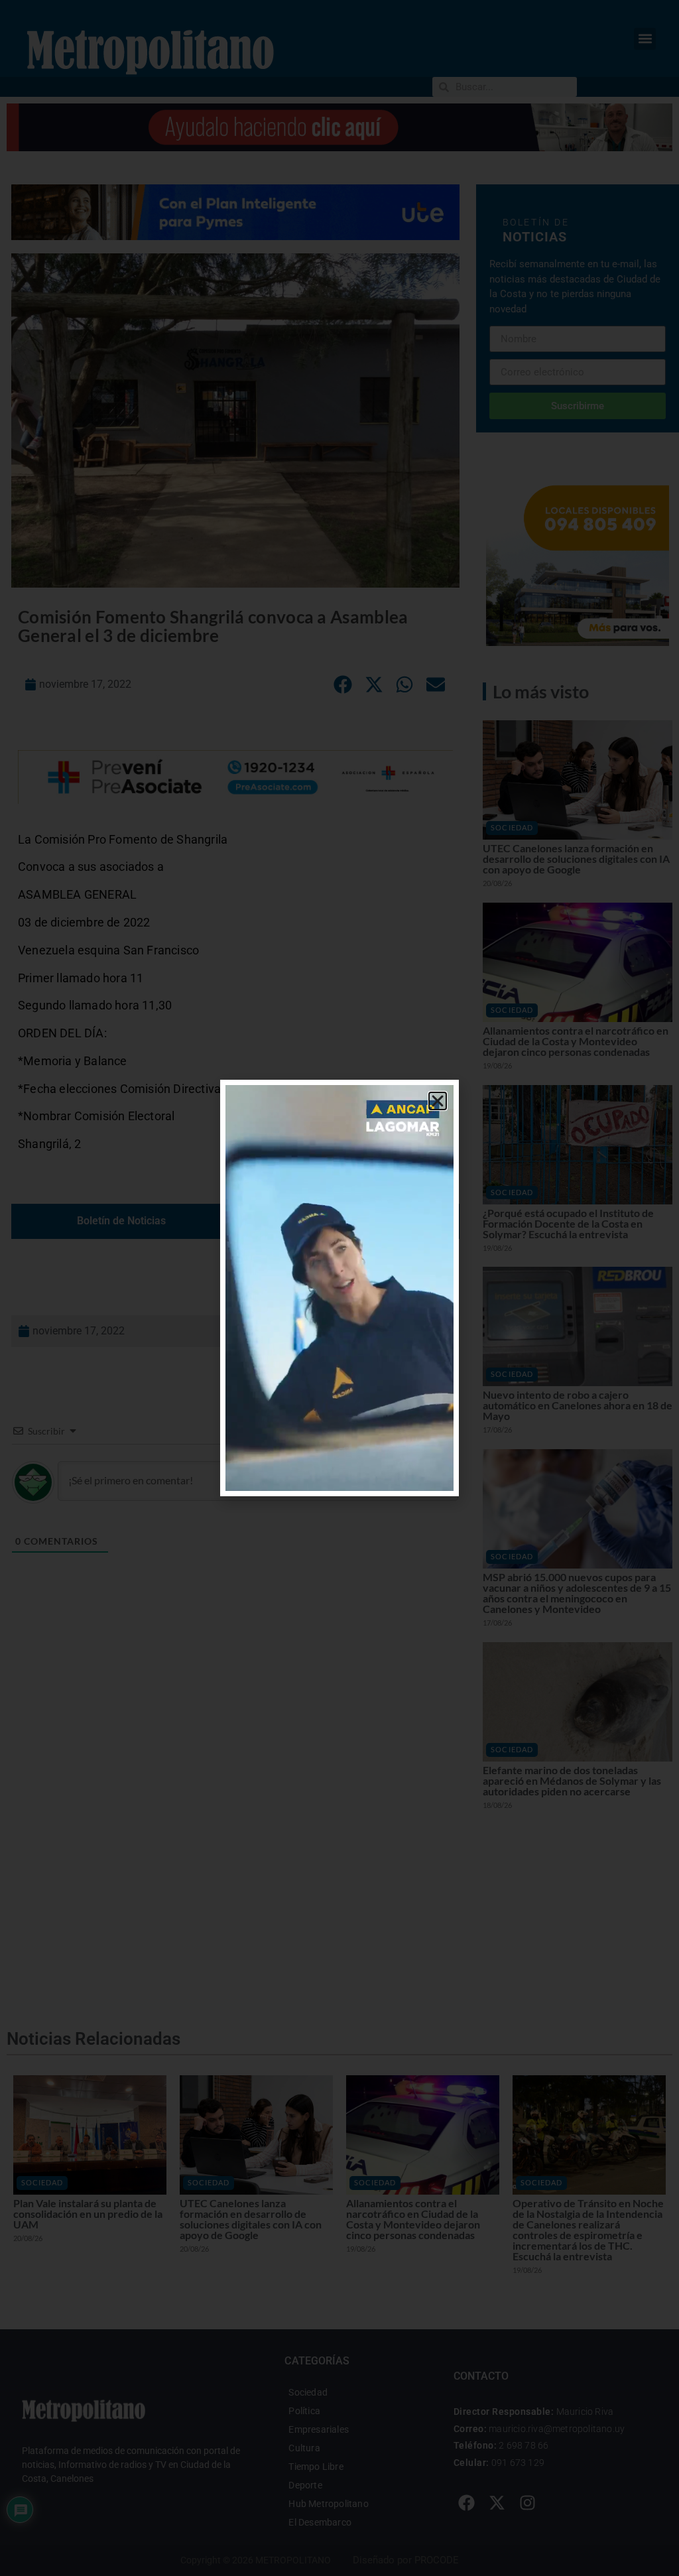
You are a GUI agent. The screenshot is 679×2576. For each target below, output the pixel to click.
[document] (339, 1288)
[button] (438, 1101)
